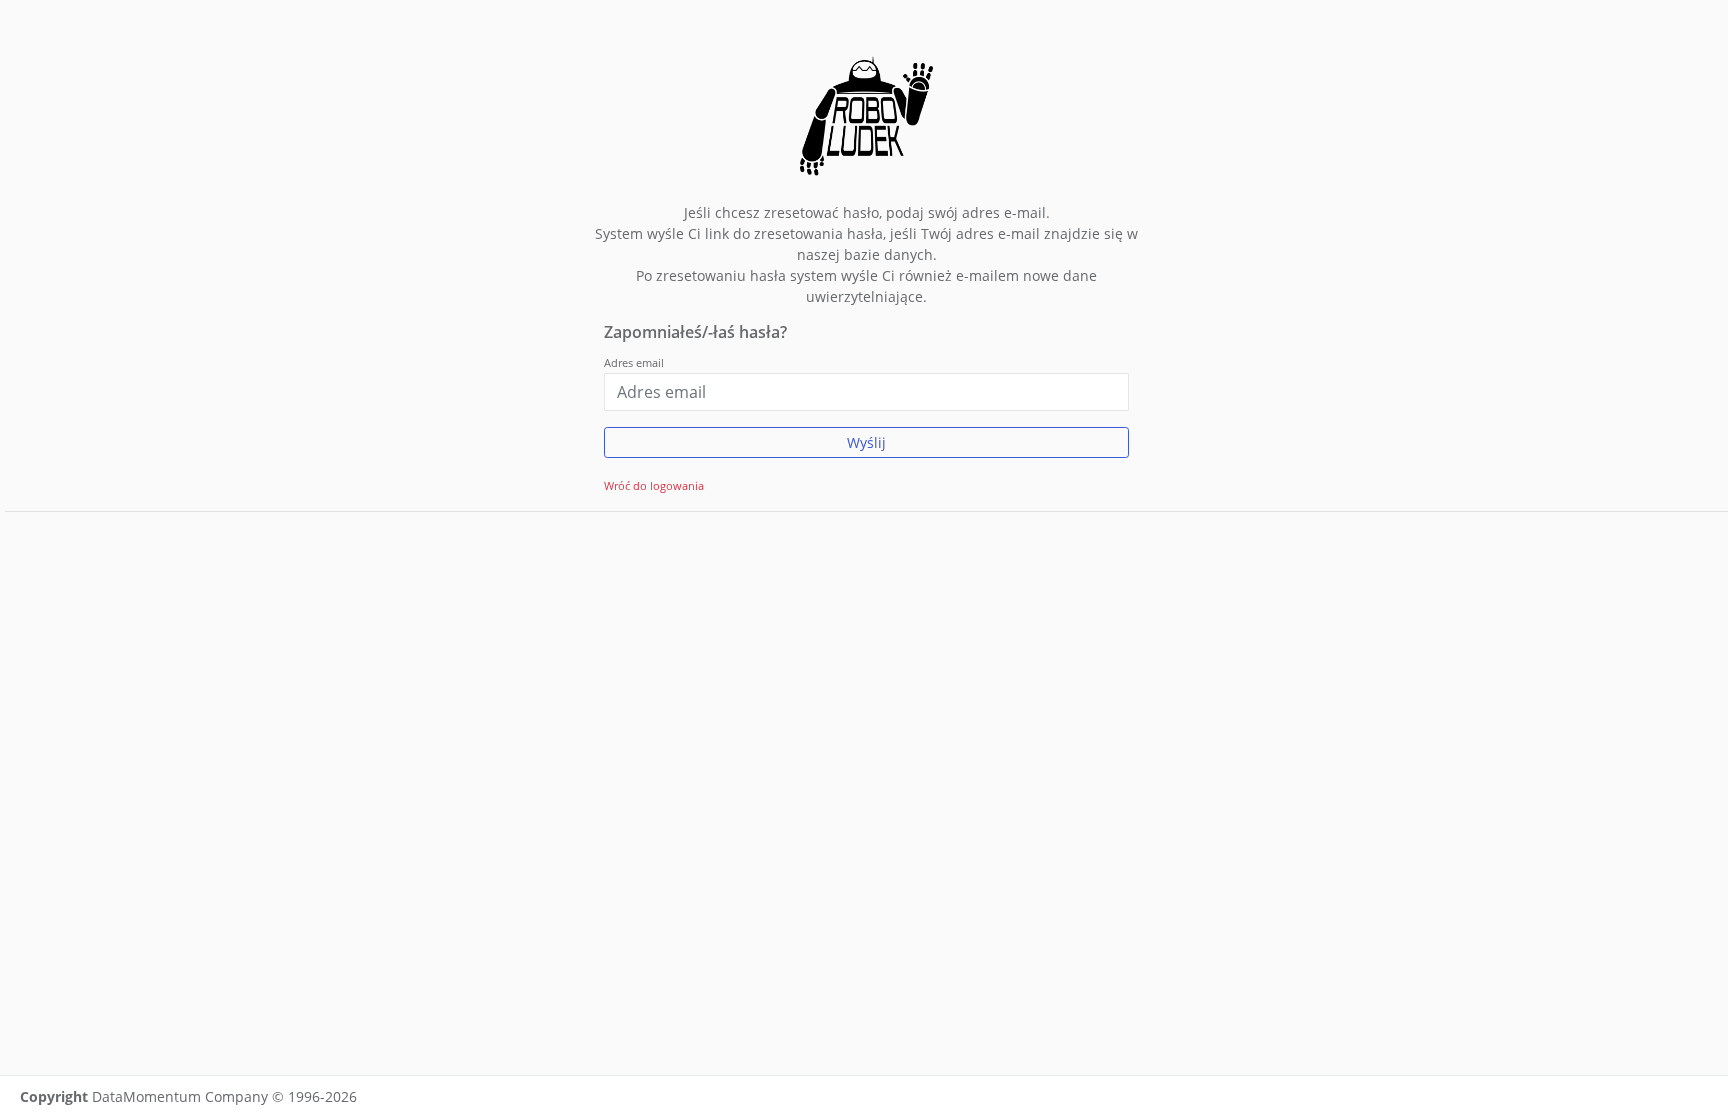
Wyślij (866, 442)
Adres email (634, 362)
